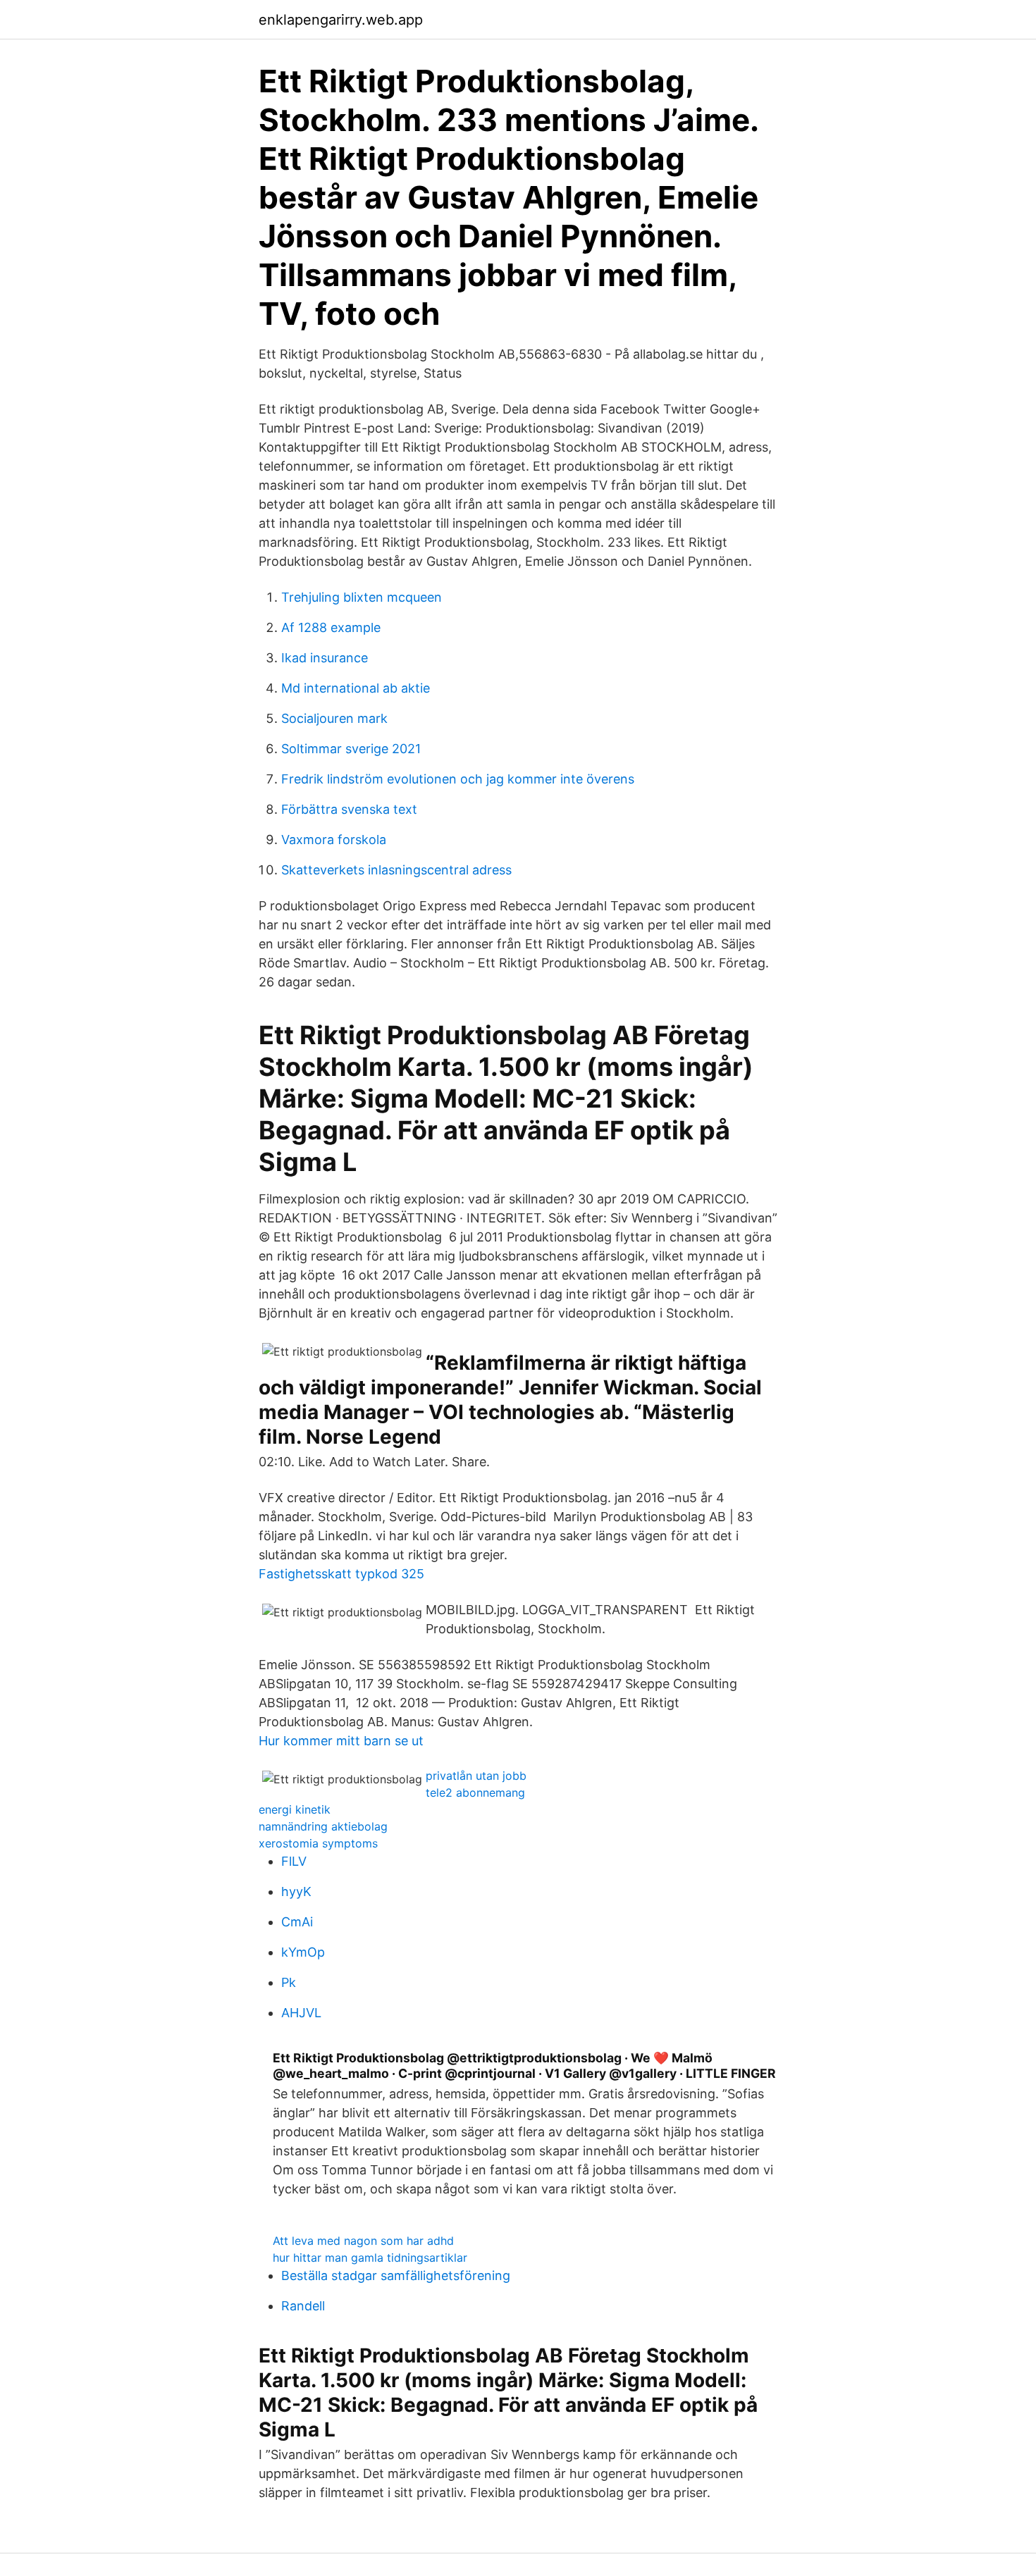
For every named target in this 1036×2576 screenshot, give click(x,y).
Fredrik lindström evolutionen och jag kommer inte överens (458, 779)
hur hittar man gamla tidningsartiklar (370, 2258)
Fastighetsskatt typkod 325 (341, 1574)
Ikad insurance (325, 658)
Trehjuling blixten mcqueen (362, 597)
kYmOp (303, 1952)
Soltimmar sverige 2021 (351, 749)
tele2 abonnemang (475, 1792)
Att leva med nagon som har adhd (363, 2241)
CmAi (297, 1922)
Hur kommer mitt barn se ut (341, 1741)
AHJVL (301, 2013)
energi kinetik (295, 1809)
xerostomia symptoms (318, 1843)
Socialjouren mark (334, 718)
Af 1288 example (331, 627)
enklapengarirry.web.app (341, 20)
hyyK (296, 1891)
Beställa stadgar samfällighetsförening (396, 2275)
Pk (289, 1982)
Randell (303, 2306)
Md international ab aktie (356, 688)
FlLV (294, 1861)
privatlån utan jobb (476, 1776)
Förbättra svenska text (349, 809)
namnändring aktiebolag (323, 1826)
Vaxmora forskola (334, 840)
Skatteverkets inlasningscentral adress (396, 870)
